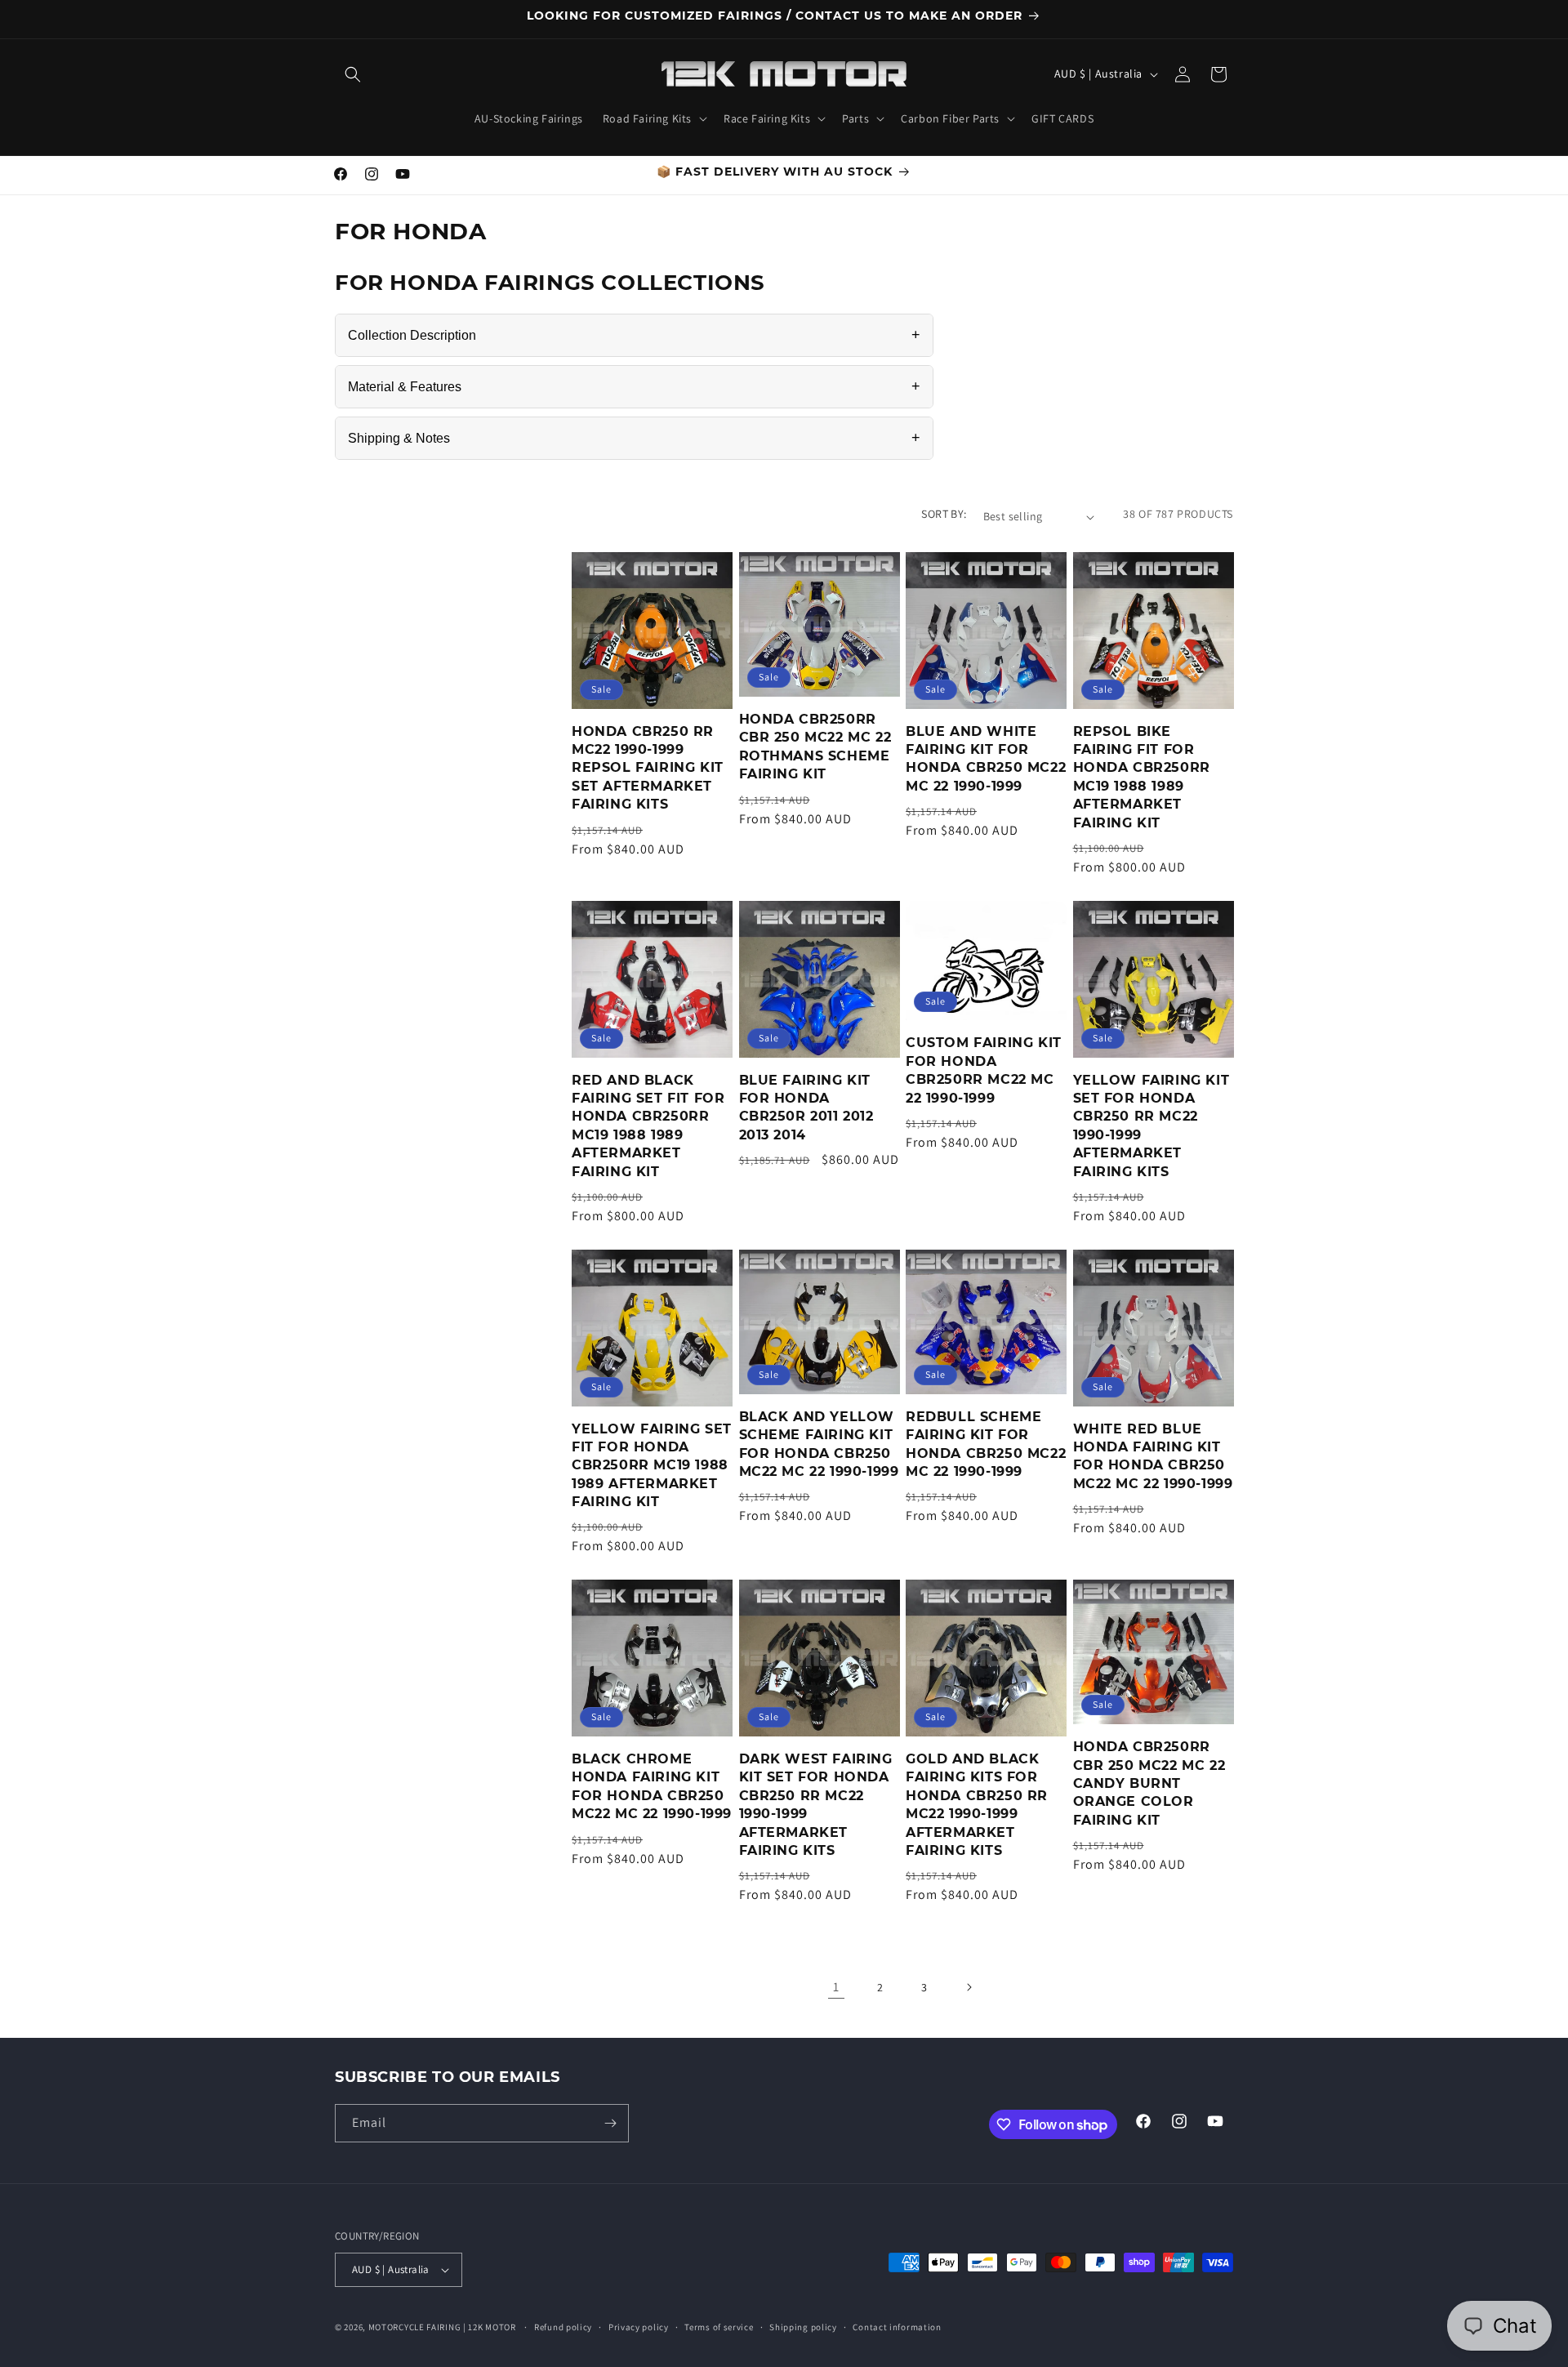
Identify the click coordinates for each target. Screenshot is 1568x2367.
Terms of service (719, 2327)
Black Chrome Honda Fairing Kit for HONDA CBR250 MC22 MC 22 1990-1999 (652, 1786)
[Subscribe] (610, 2123)
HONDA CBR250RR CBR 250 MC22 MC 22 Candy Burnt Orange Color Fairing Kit (1149, 1783)
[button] (353, 74)
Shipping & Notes (634, 438)
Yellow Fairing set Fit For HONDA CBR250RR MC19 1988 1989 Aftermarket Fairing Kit (652, 1466)
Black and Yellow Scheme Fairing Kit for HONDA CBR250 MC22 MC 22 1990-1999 (819, 1444)
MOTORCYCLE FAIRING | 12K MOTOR (442, 2327)
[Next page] (969, 1987)
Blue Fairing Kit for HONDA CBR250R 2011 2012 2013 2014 (806, 1108)
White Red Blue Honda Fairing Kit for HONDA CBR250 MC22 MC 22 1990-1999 (1153, 1456)
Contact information (897, 2327)
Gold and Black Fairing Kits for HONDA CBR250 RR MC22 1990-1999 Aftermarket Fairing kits (977, 1805)
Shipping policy (803, 2327)
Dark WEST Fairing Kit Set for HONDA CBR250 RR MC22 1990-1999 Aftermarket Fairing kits (816, 1805)
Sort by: (944, 514)
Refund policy (563, 2327)
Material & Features (634, 386)
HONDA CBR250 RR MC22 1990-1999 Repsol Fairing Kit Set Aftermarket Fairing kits (648, 768)
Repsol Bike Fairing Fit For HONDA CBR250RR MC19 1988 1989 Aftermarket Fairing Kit (1142, 777)
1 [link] (836, 1987)
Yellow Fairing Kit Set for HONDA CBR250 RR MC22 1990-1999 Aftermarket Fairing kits (1151, 1126)
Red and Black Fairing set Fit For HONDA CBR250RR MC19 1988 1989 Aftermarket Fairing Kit (648, 1126)
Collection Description (634, 335)
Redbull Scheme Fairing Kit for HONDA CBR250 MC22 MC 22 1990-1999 (986, 1444)
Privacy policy (639, 2327)
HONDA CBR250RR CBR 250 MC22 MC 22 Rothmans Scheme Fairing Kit (815, 747)
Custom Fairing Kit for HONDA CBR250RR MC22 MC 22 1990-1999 (984, 1070)
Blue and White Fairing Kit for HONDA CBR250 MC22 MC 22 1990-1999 (986, 759)
